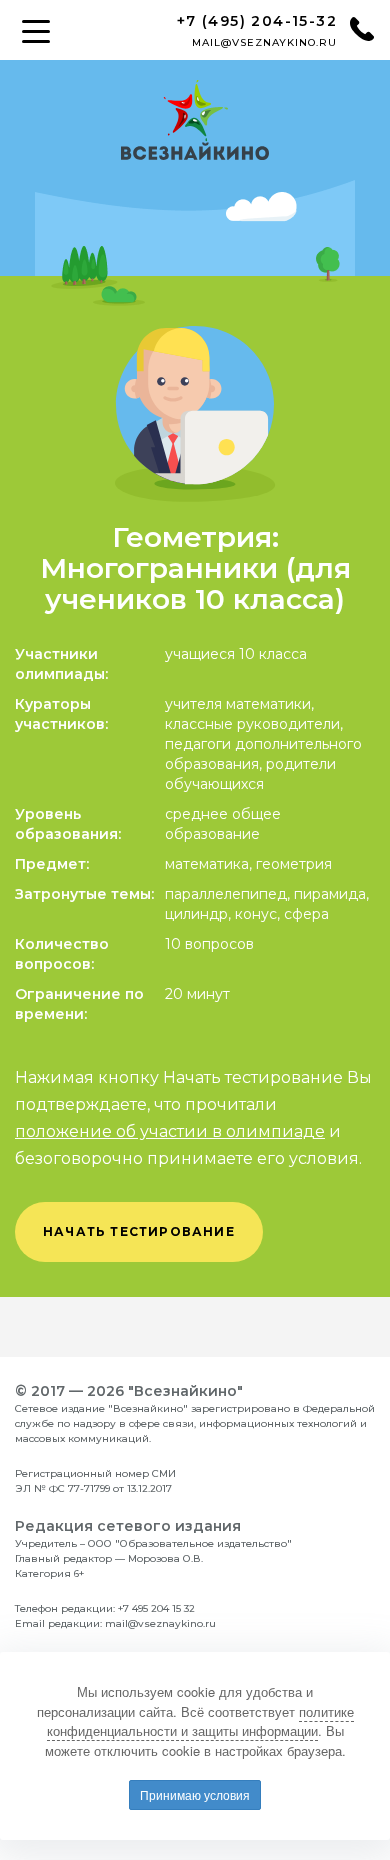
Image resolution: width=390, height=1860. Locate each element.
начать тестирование (139, 1231)
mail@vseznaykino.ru (264, 42)
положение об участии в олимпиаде (170, 1131)
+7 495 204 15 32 (156, 1608)
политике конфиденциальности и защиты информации (200, 1721)
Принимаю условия (195, 1794)
